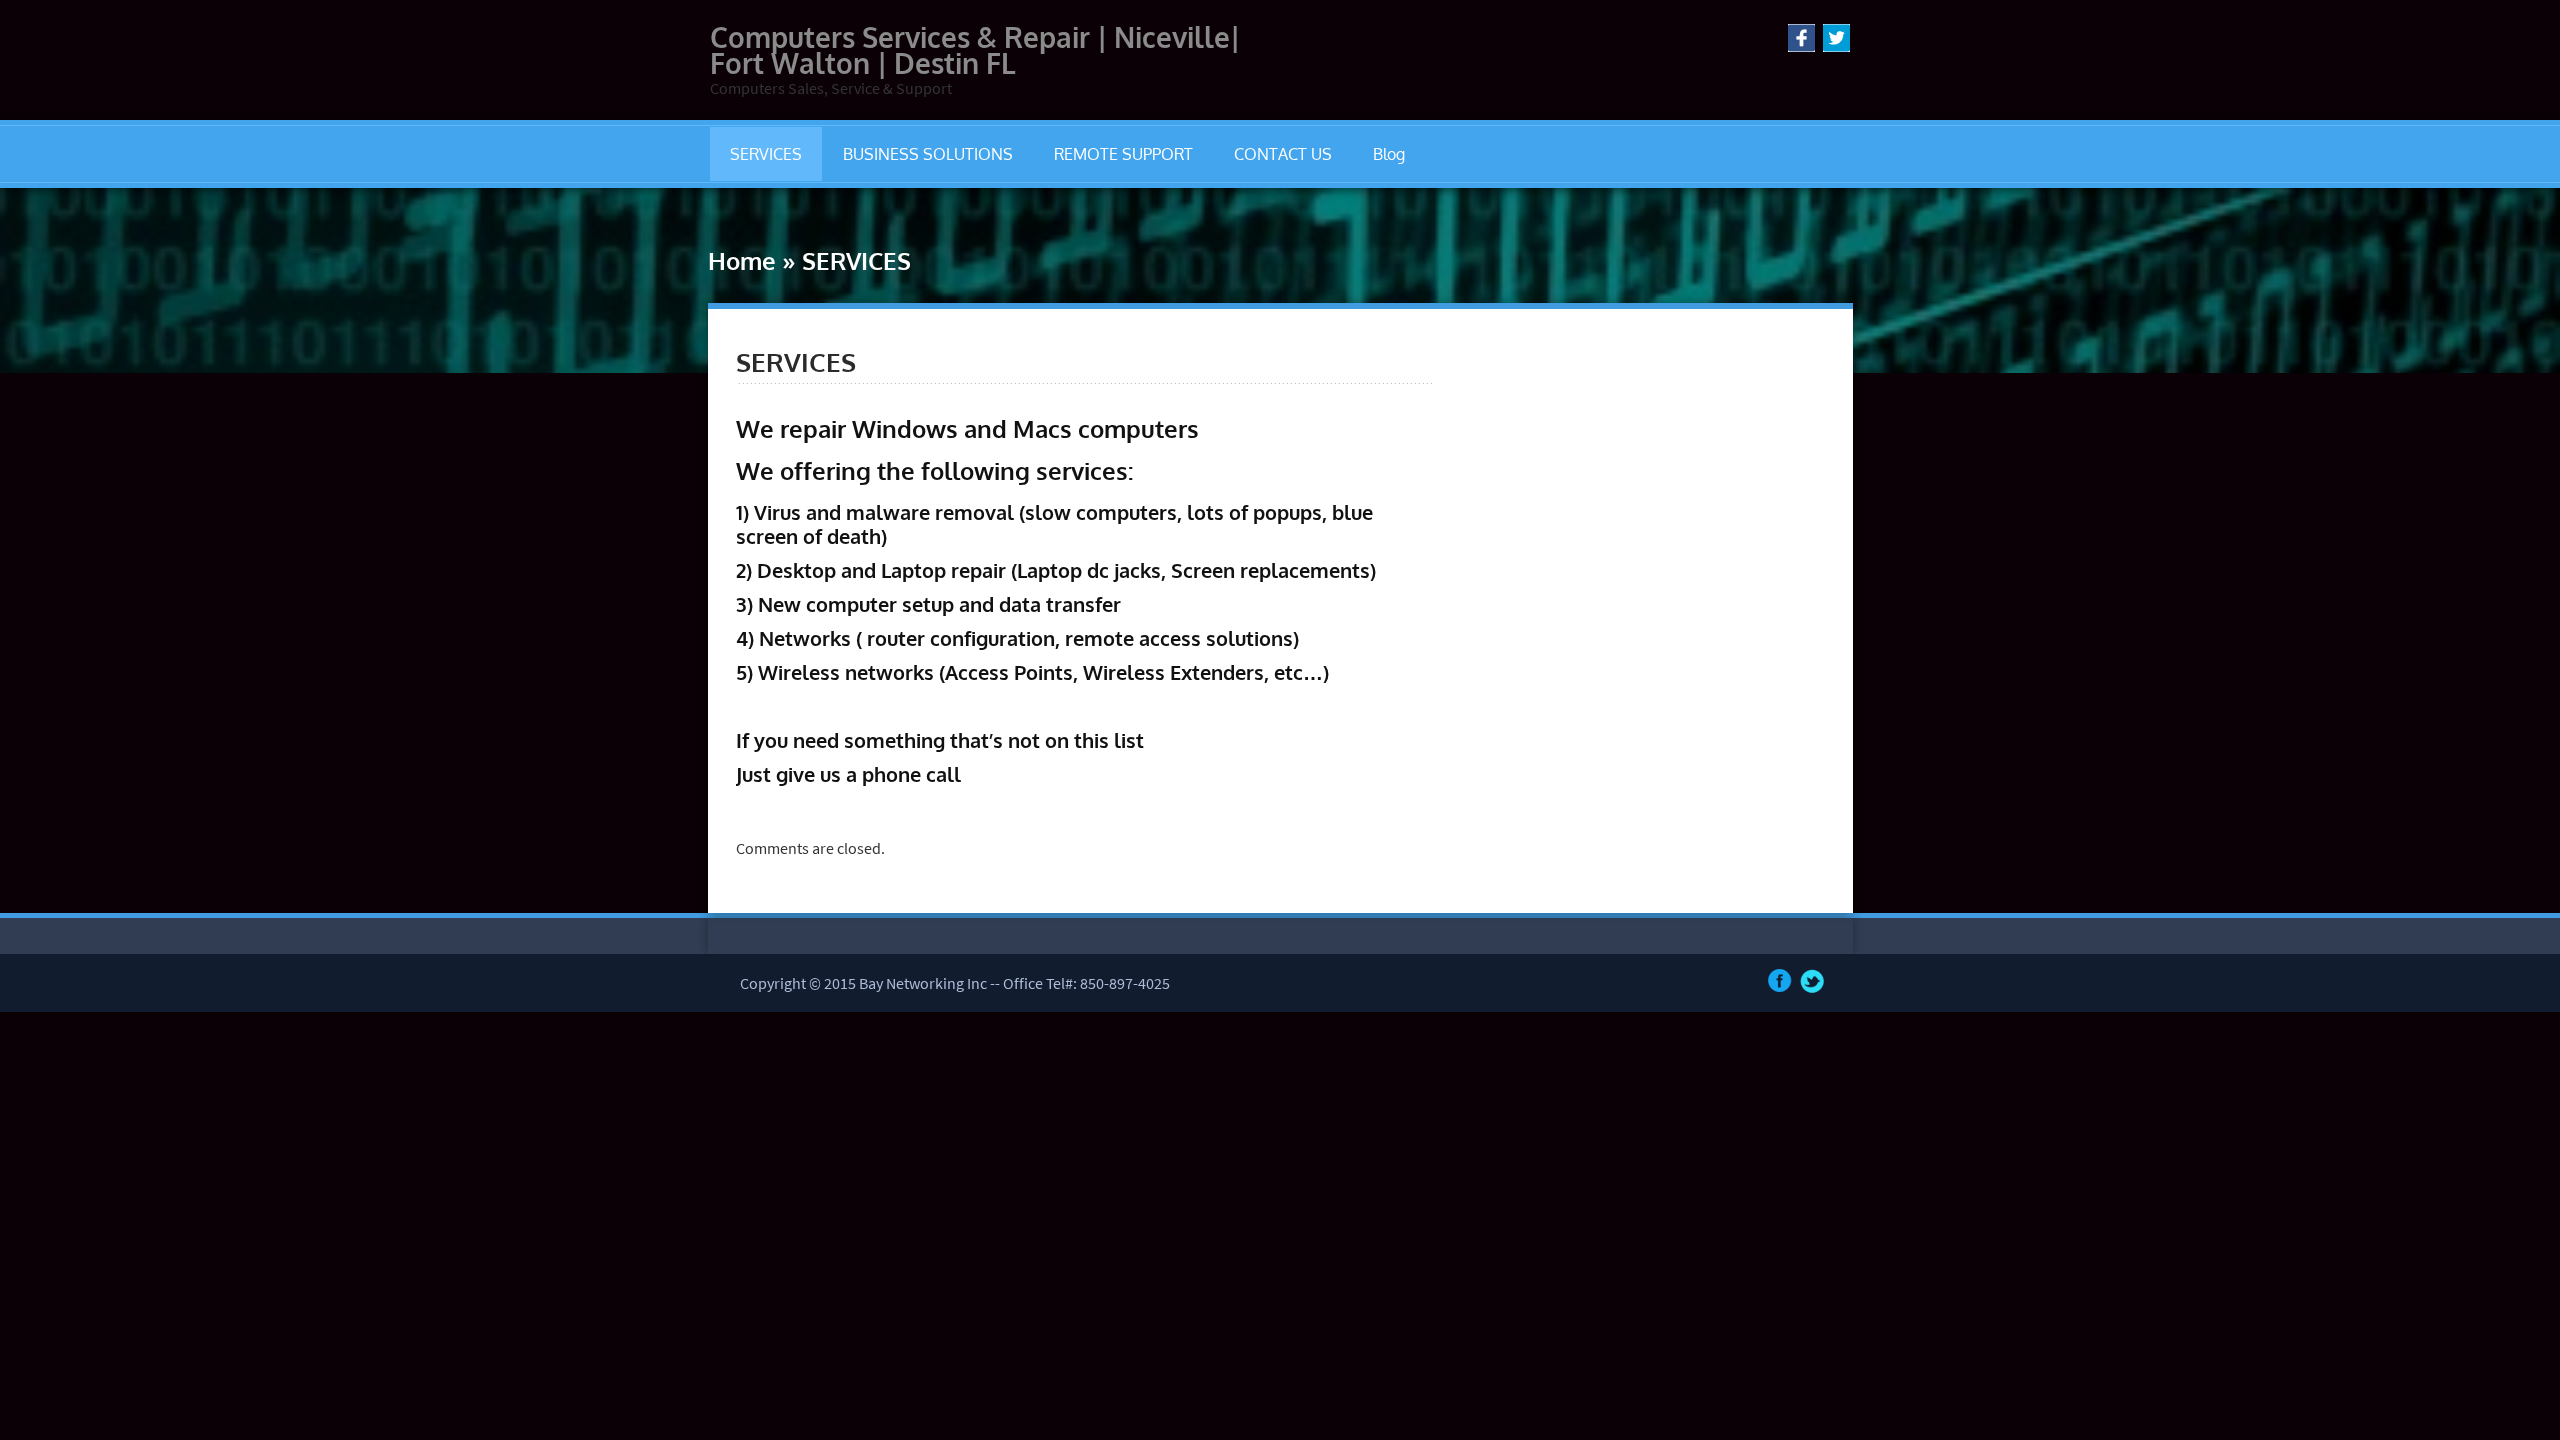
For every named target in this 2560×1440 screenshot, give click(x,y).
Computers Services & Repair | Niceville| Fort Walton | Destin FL (975, 50)
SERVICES (766, 154)
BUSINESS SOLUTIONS (928, 154)
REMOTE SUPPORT (1123, 154)
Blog (1389, 154)
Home (742, 260)
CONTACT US (1283, 154)
